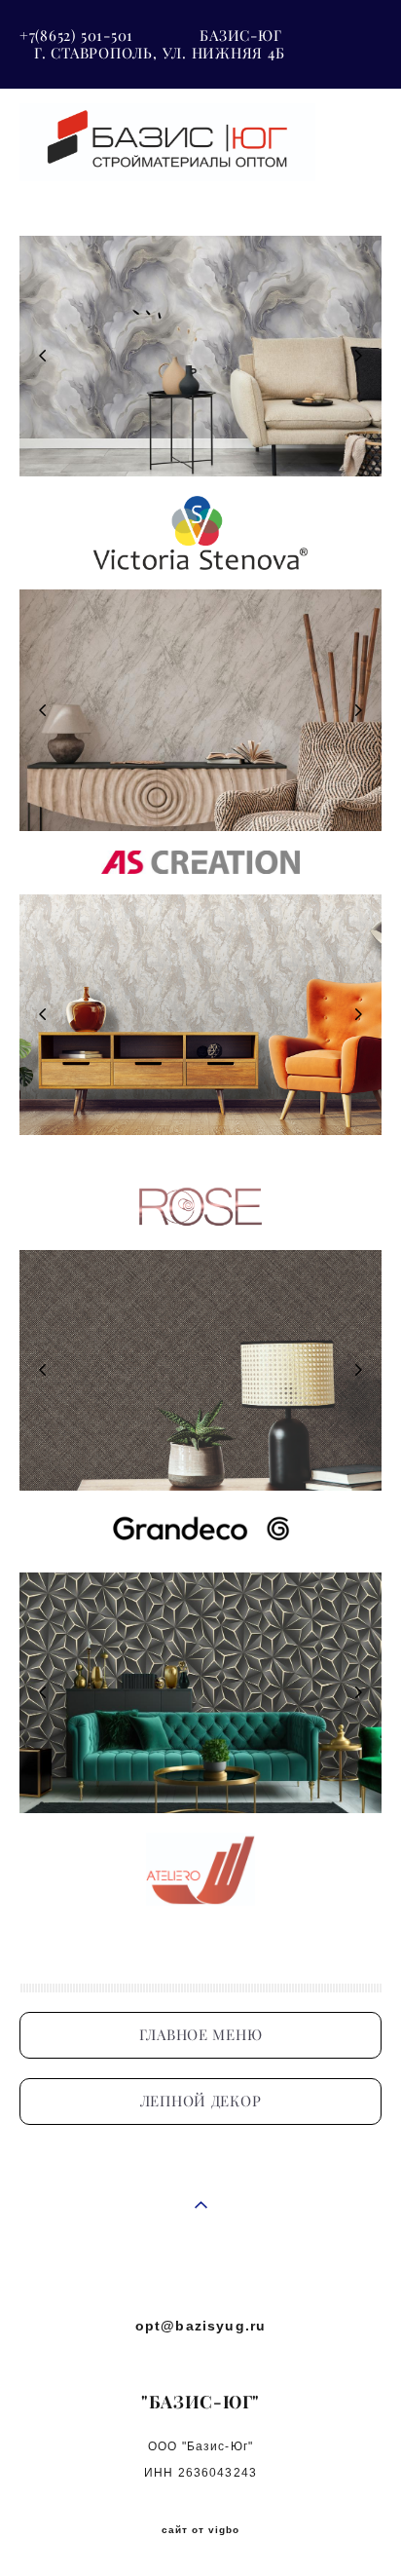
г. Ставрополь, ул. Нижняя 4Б (160, 53)
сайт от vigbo (200, 2530)
